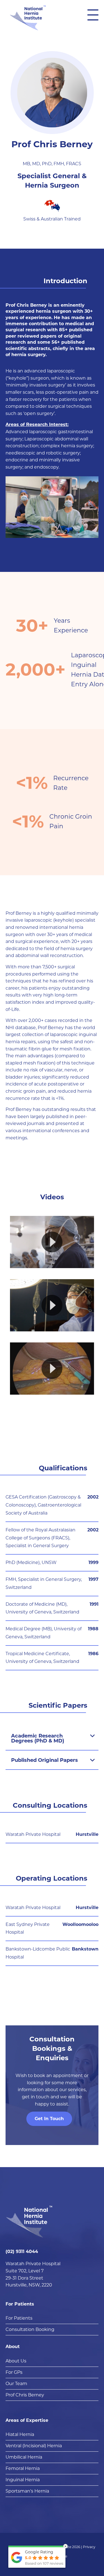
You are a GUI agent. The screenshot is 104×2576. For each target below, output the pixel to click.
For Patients (20, 2304)
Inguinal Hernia (23, 2480)
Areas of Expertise (27, 2420)
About (13, 2347)
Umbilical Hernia (24, 2457)
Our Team (16, 2384)
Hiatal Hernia (20, 2434)
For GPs (14, 2372)
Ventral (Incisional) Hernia (34, 2446)
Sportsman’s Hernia (27, 2491)
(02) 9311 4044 (22, 2252)
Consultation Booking (30, 2329)
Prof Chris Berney (25, 2395)
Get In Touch (49, 2119)
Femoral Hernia (23, 2468)
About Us (16, 2361)
